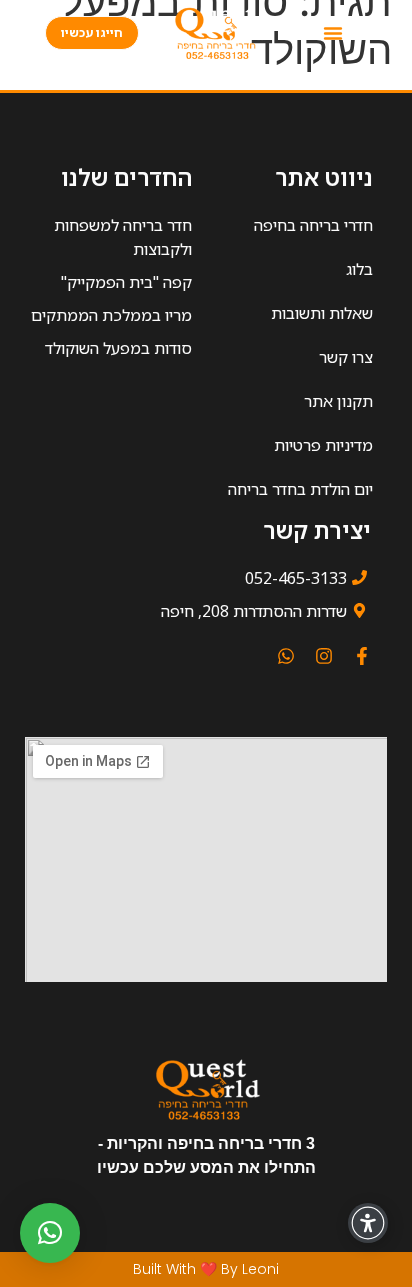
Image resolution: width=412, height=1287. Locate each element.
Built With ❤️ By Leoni (206, 1269)
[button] (333, 33)
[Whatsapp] (286, 656)
